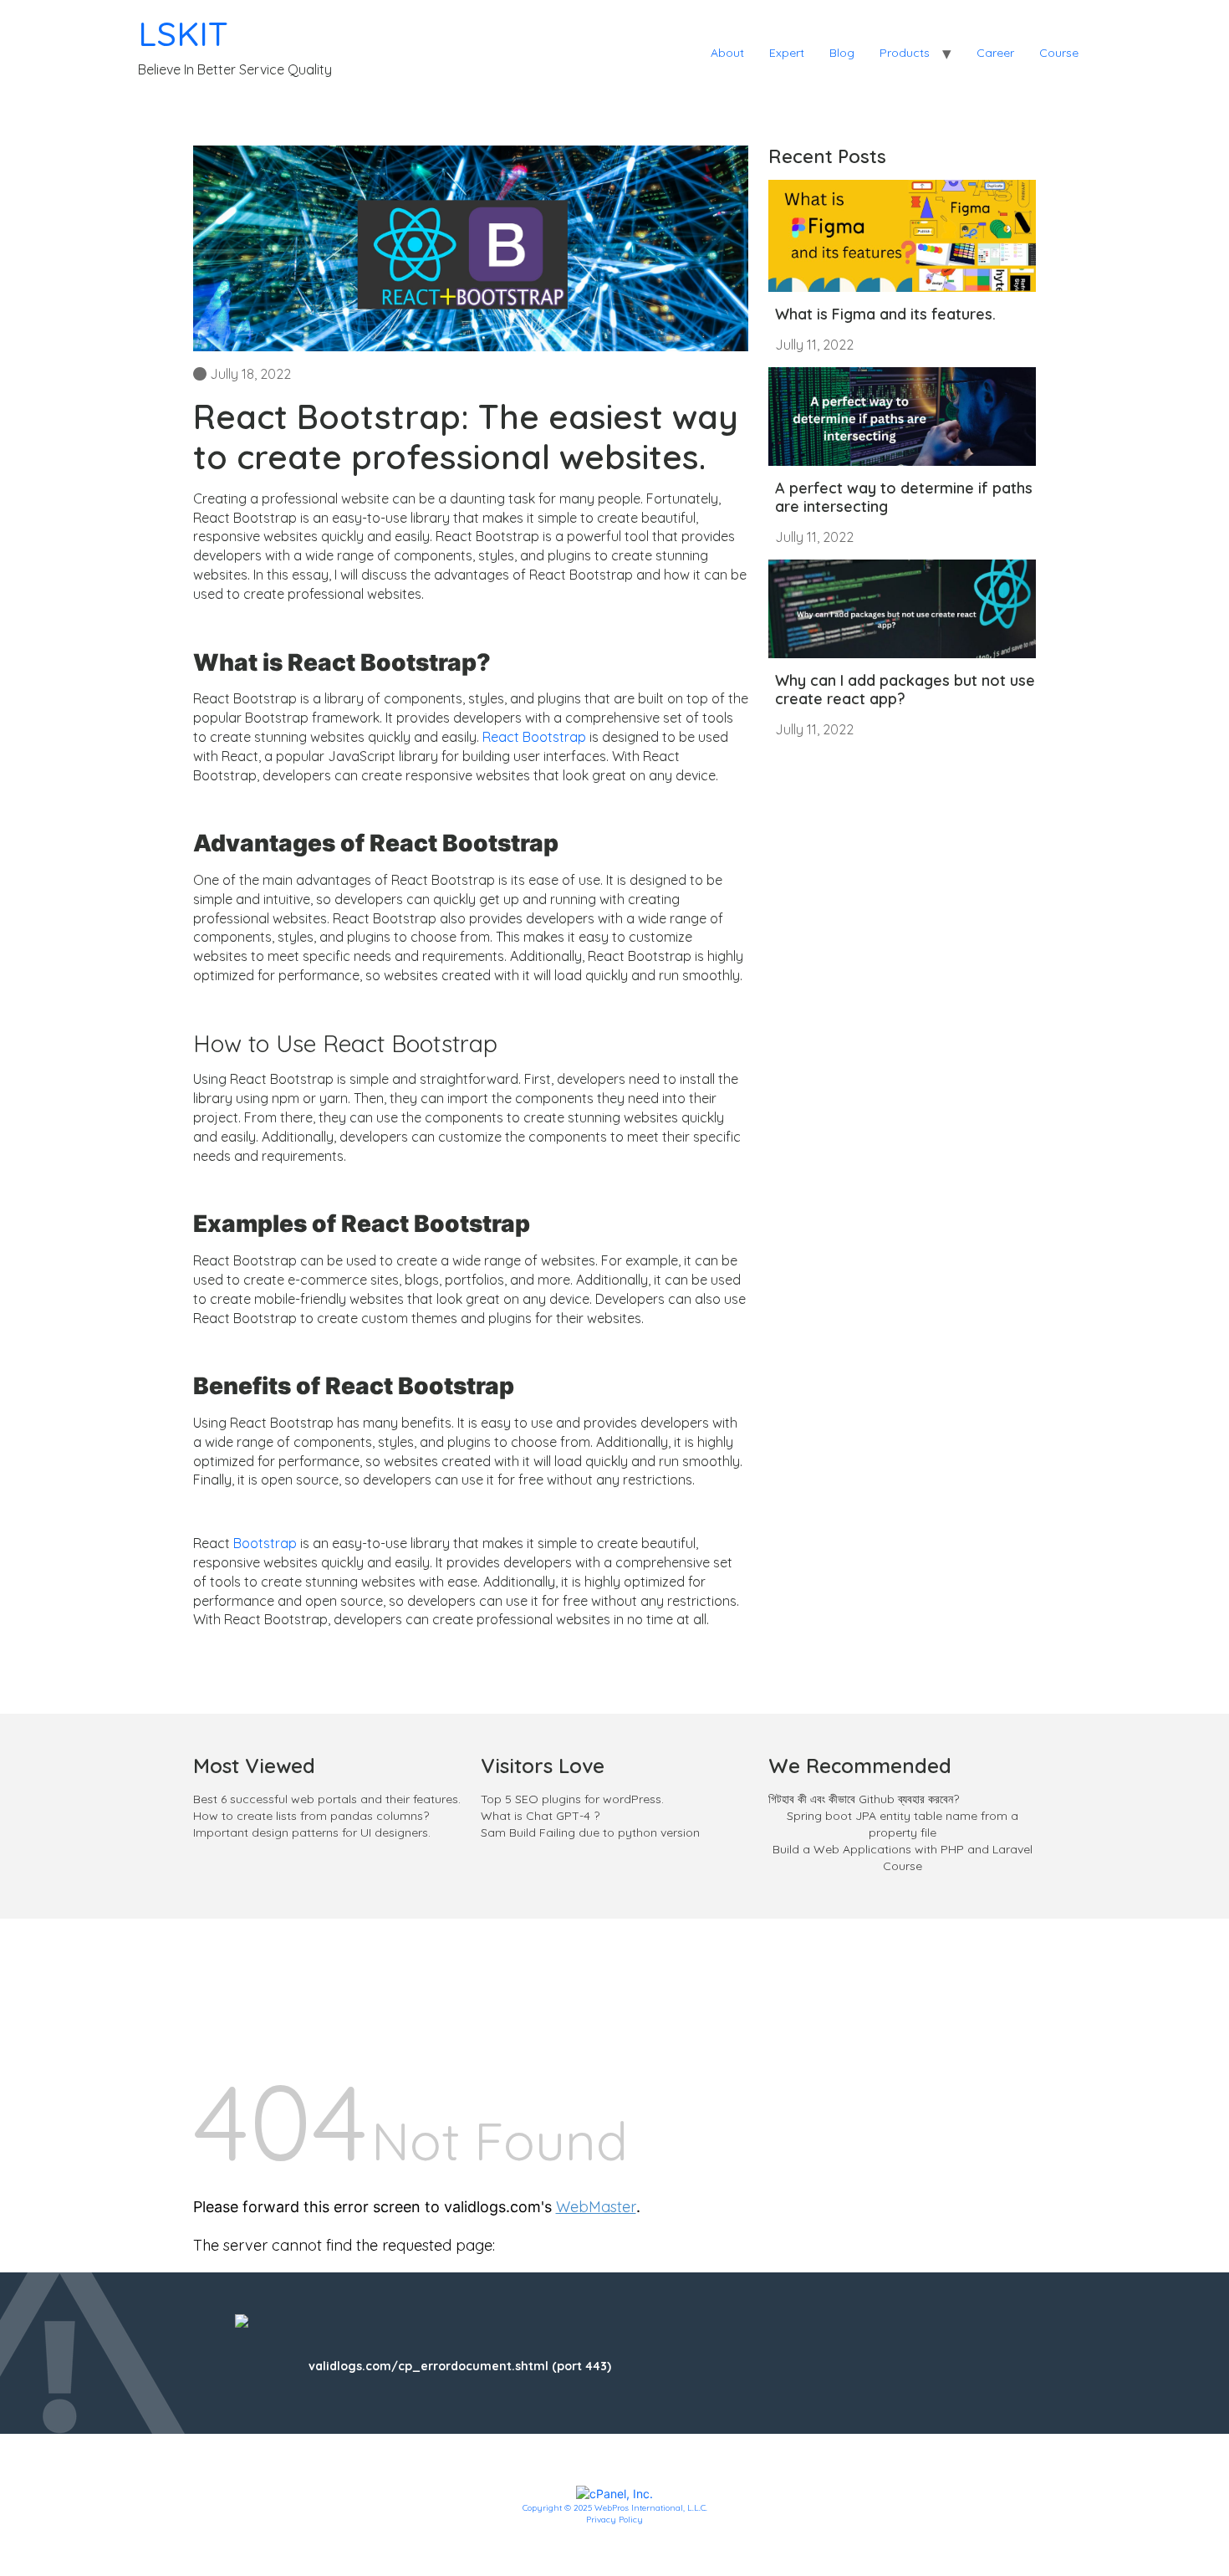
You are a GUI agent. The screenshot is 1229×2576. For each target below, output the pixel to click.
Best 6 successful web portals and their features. (327, 1799)
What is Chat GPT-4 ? (540, 1816)
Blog (842, 53)
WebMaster (596, 2207)
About (727, 53)
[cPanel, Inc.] (614, 2492)
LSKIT (183, 33)
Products (905, 53)
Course (1059, 53)
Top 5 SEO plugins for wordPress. (572, 1799)
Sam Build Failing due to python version (590, 1832)
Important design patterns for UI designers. (312, 1832)
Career (995, 53)
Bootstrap (265, 1543)
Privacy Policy (614, 2520)
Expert (787, 53)
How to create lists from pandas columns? (311, 1816)
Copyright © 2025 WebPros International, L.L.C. (615, 2508)
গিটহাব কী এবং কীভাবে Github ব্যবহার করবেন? (865, 1799)
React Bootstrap (534, 737)
